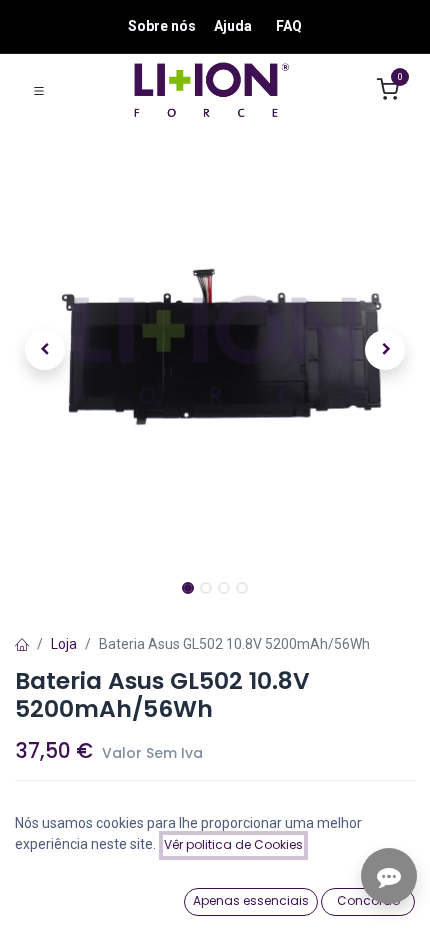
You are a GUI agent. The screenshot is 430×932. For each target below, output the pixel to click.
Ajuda (233, 26)
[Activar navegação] (39, 90)
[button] (45, 350)
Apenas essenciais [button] (251, 900)
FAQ (289, 26)
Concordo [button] (368, 900)
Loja (64, 644)
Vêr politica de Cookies (233, 844)
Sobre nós (162, 26)
